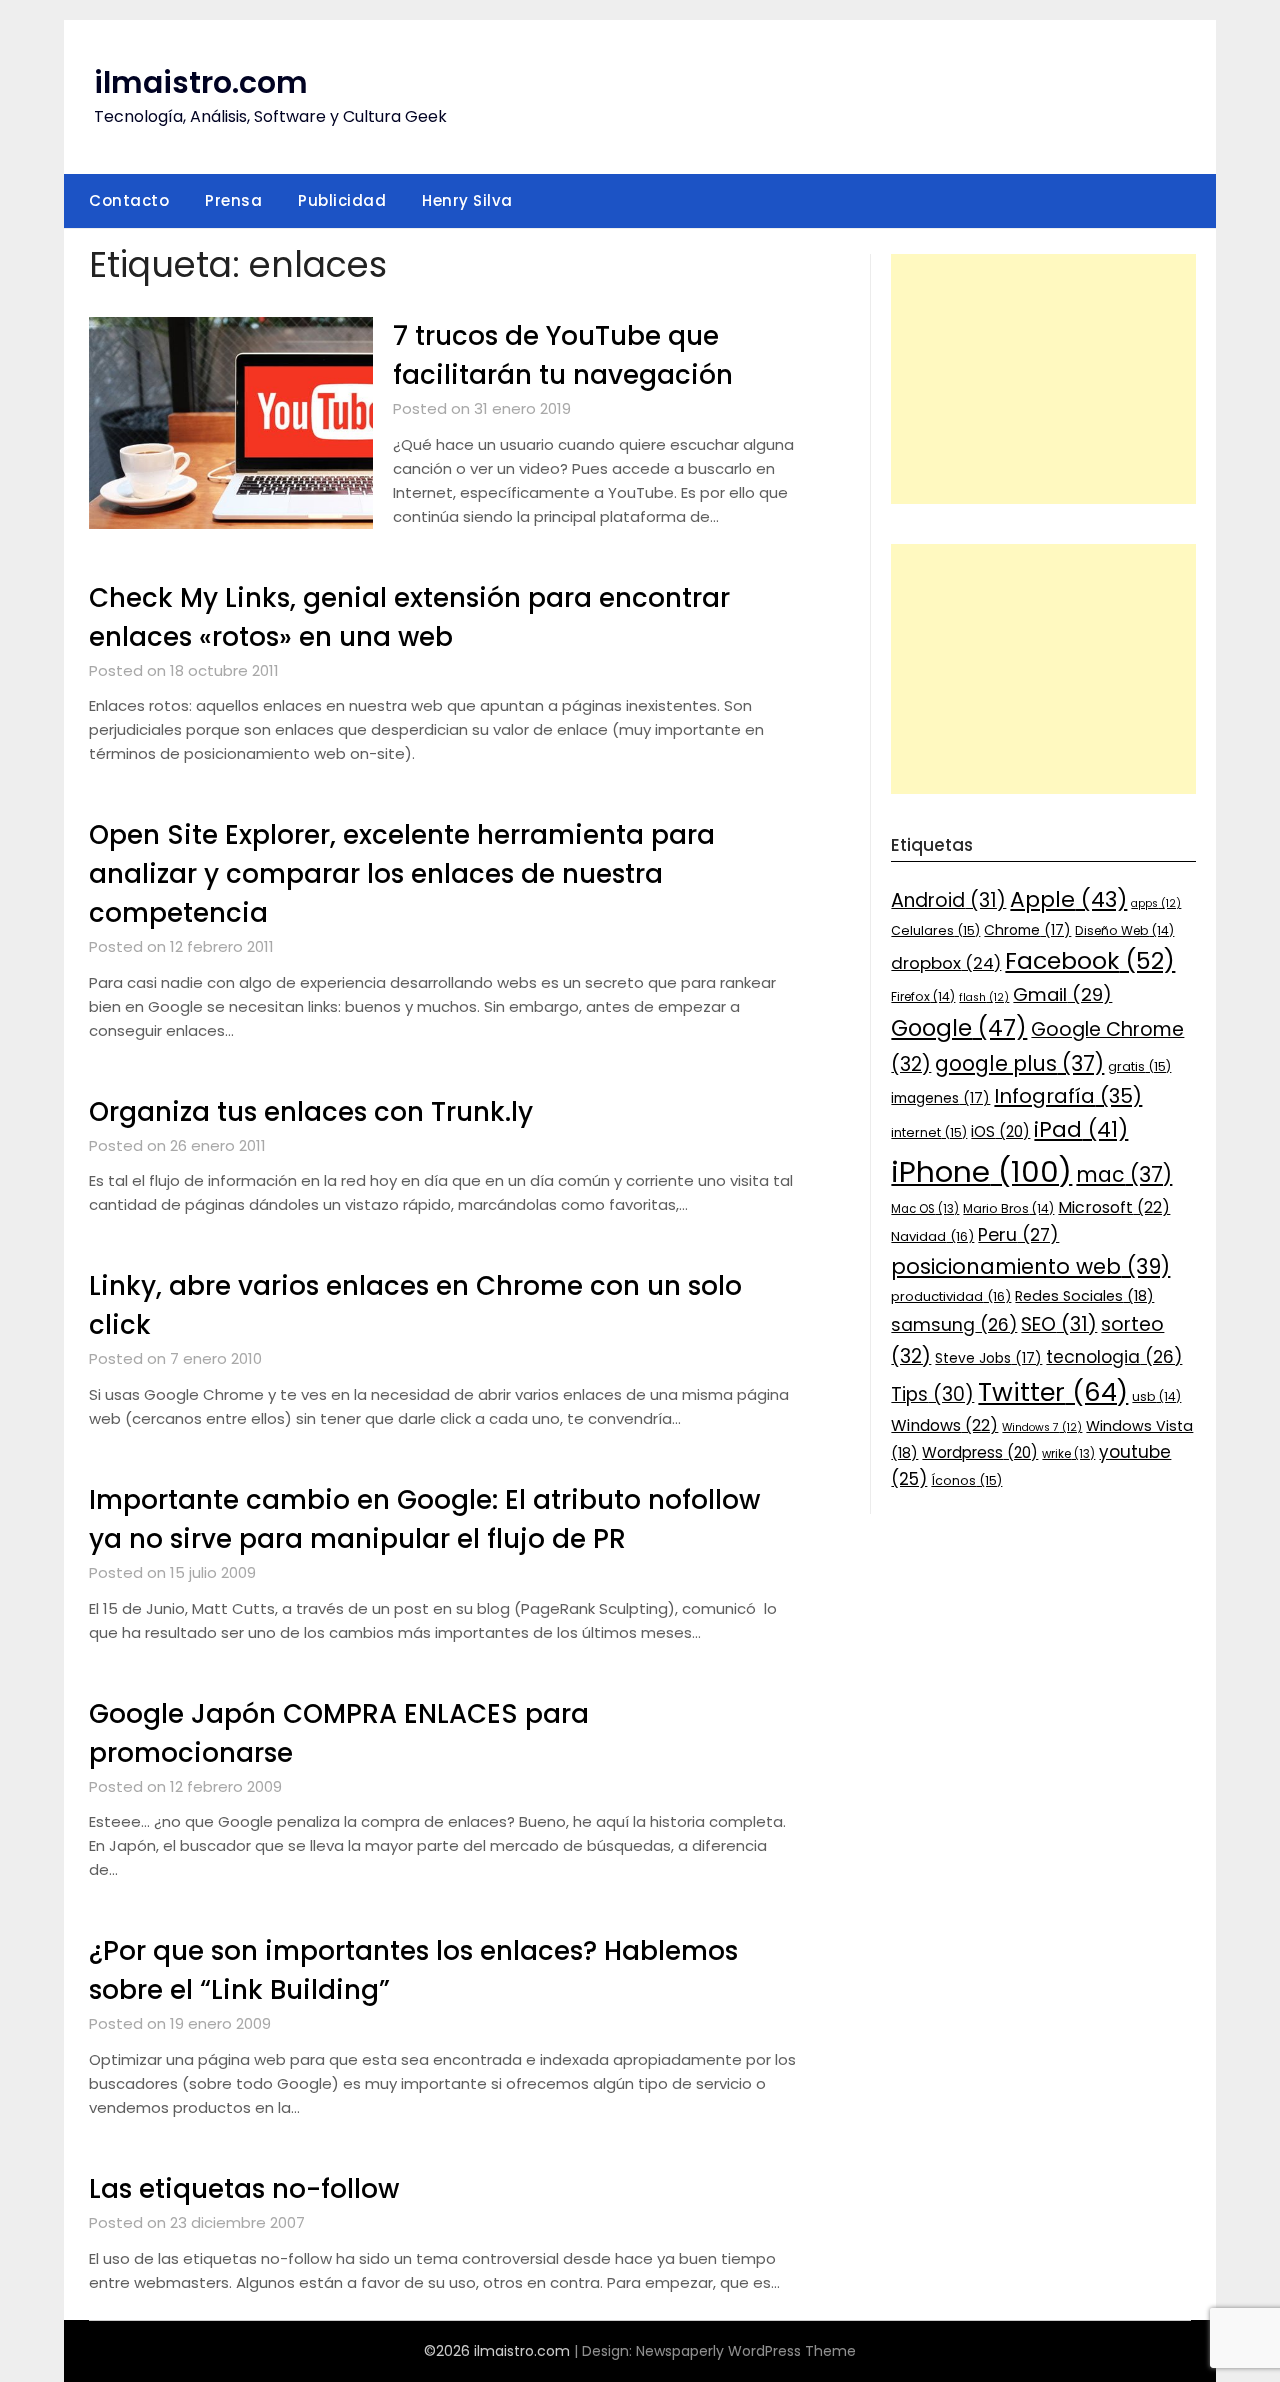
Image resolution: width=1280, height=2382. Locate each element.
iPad (1081, 1129)
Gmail (1062, 994)
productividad (951, 1296)
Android (948, 900)
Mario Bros (1008, 1208)
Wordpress (980, 1452)
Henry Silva (467, 200)
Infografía (1068, 1096)
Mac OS (925, 1209)
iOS (1000, 1131)
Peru (1018, 1234)
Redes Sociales (1084, 1296)
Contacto (129, 200)
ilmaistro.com (201, 82)
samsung (954, 1325)
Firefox (923, 996)
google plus (1019, 1063)
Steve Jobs (988, 1358)
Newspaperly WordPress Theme (746, 2351)
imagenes (940, 1098)
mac (1124, 1174)
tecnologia (1114, 1357)
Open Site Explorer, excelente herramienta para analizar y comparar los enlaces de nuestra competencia (402, 874)
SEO (1059, 1324)
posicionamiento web (1030, 1266)
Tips (932, 1394)
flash (984, 997)
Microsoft (1114, 1207)
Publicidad (342, 200)
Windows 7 (1042, 1427)
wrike (1068, 1454)
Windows (944, 1425)
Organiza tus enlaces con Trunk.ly (311, 1112)
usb (1156, 1396)
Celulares (935, 930)
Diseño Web (1124, 930)
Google (959, 1028)
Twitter (1053, 1392)
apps (1156, 903)
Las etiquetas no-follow (244, 2189)
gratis (1139, 1066)
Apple (1068, 899)
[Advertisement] (1043, 379)
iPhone (981, 1171)
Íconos (966, 1480)
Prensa (233, 200)
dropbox (946, 963)
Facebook (1090, 960)
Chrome (1027, 930)
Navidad (932, 1236)
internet (929, 1132)
